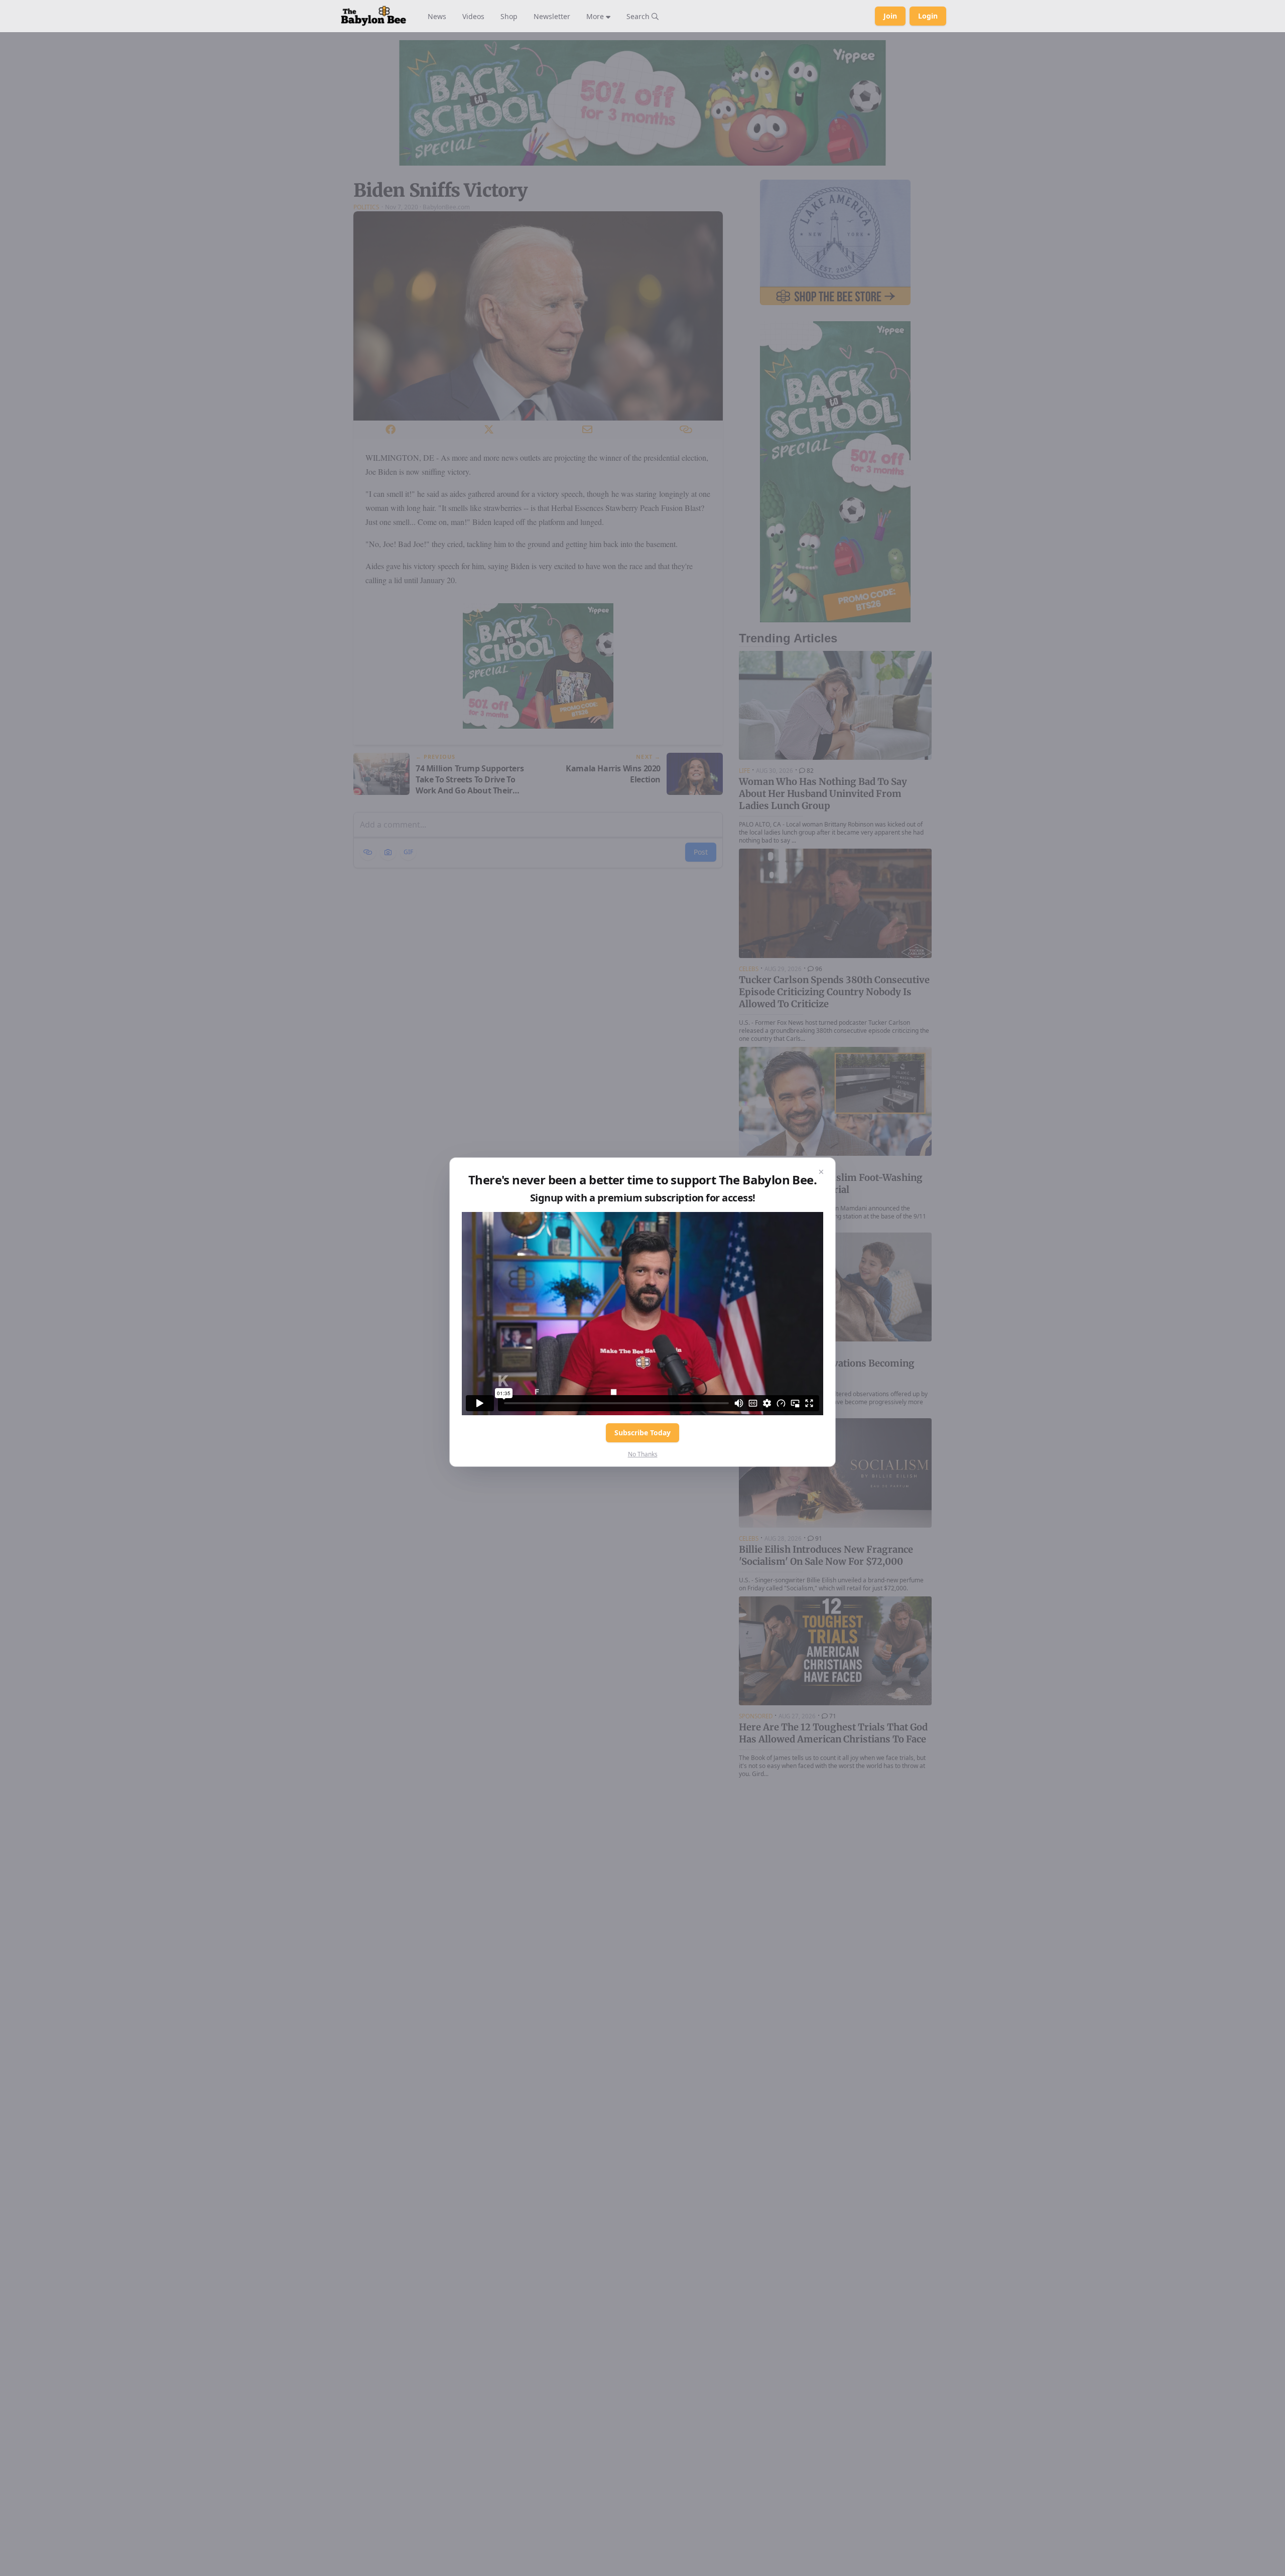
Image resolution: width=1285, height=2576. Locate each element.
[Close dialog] (821, 1172)
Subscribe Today (642, 1433)
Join (890, 16)
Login (928, 16)
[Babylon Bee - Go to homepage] (373, 16)
